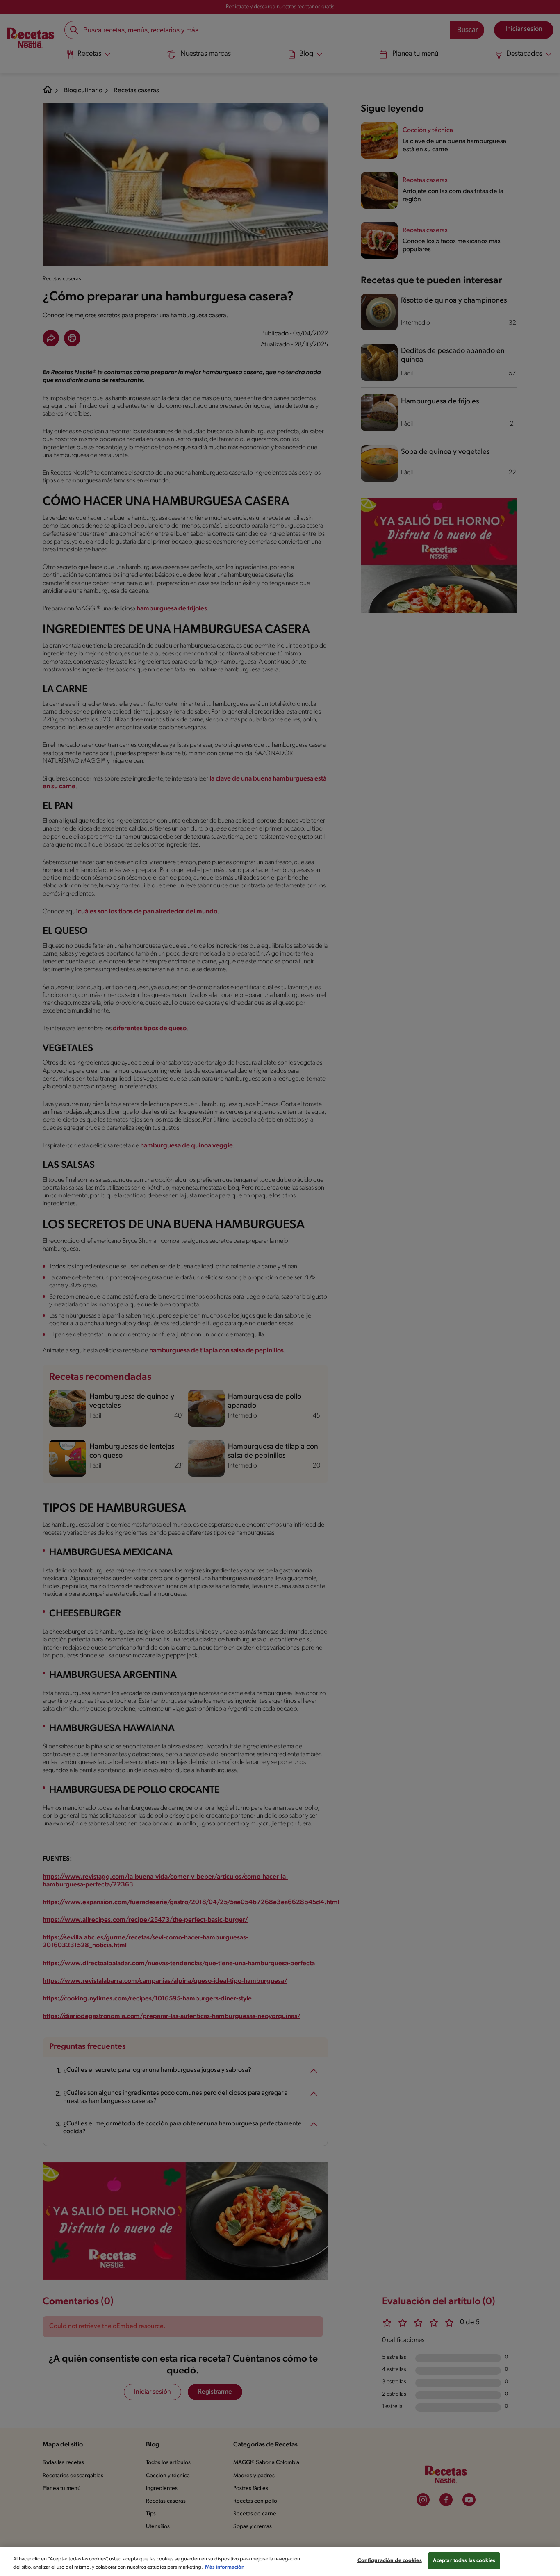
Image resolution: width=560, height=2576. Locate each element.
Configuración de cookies (390, 2561)
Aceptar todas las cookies (464, 2561)
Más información (225, 2567)
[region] (280, 2561)
